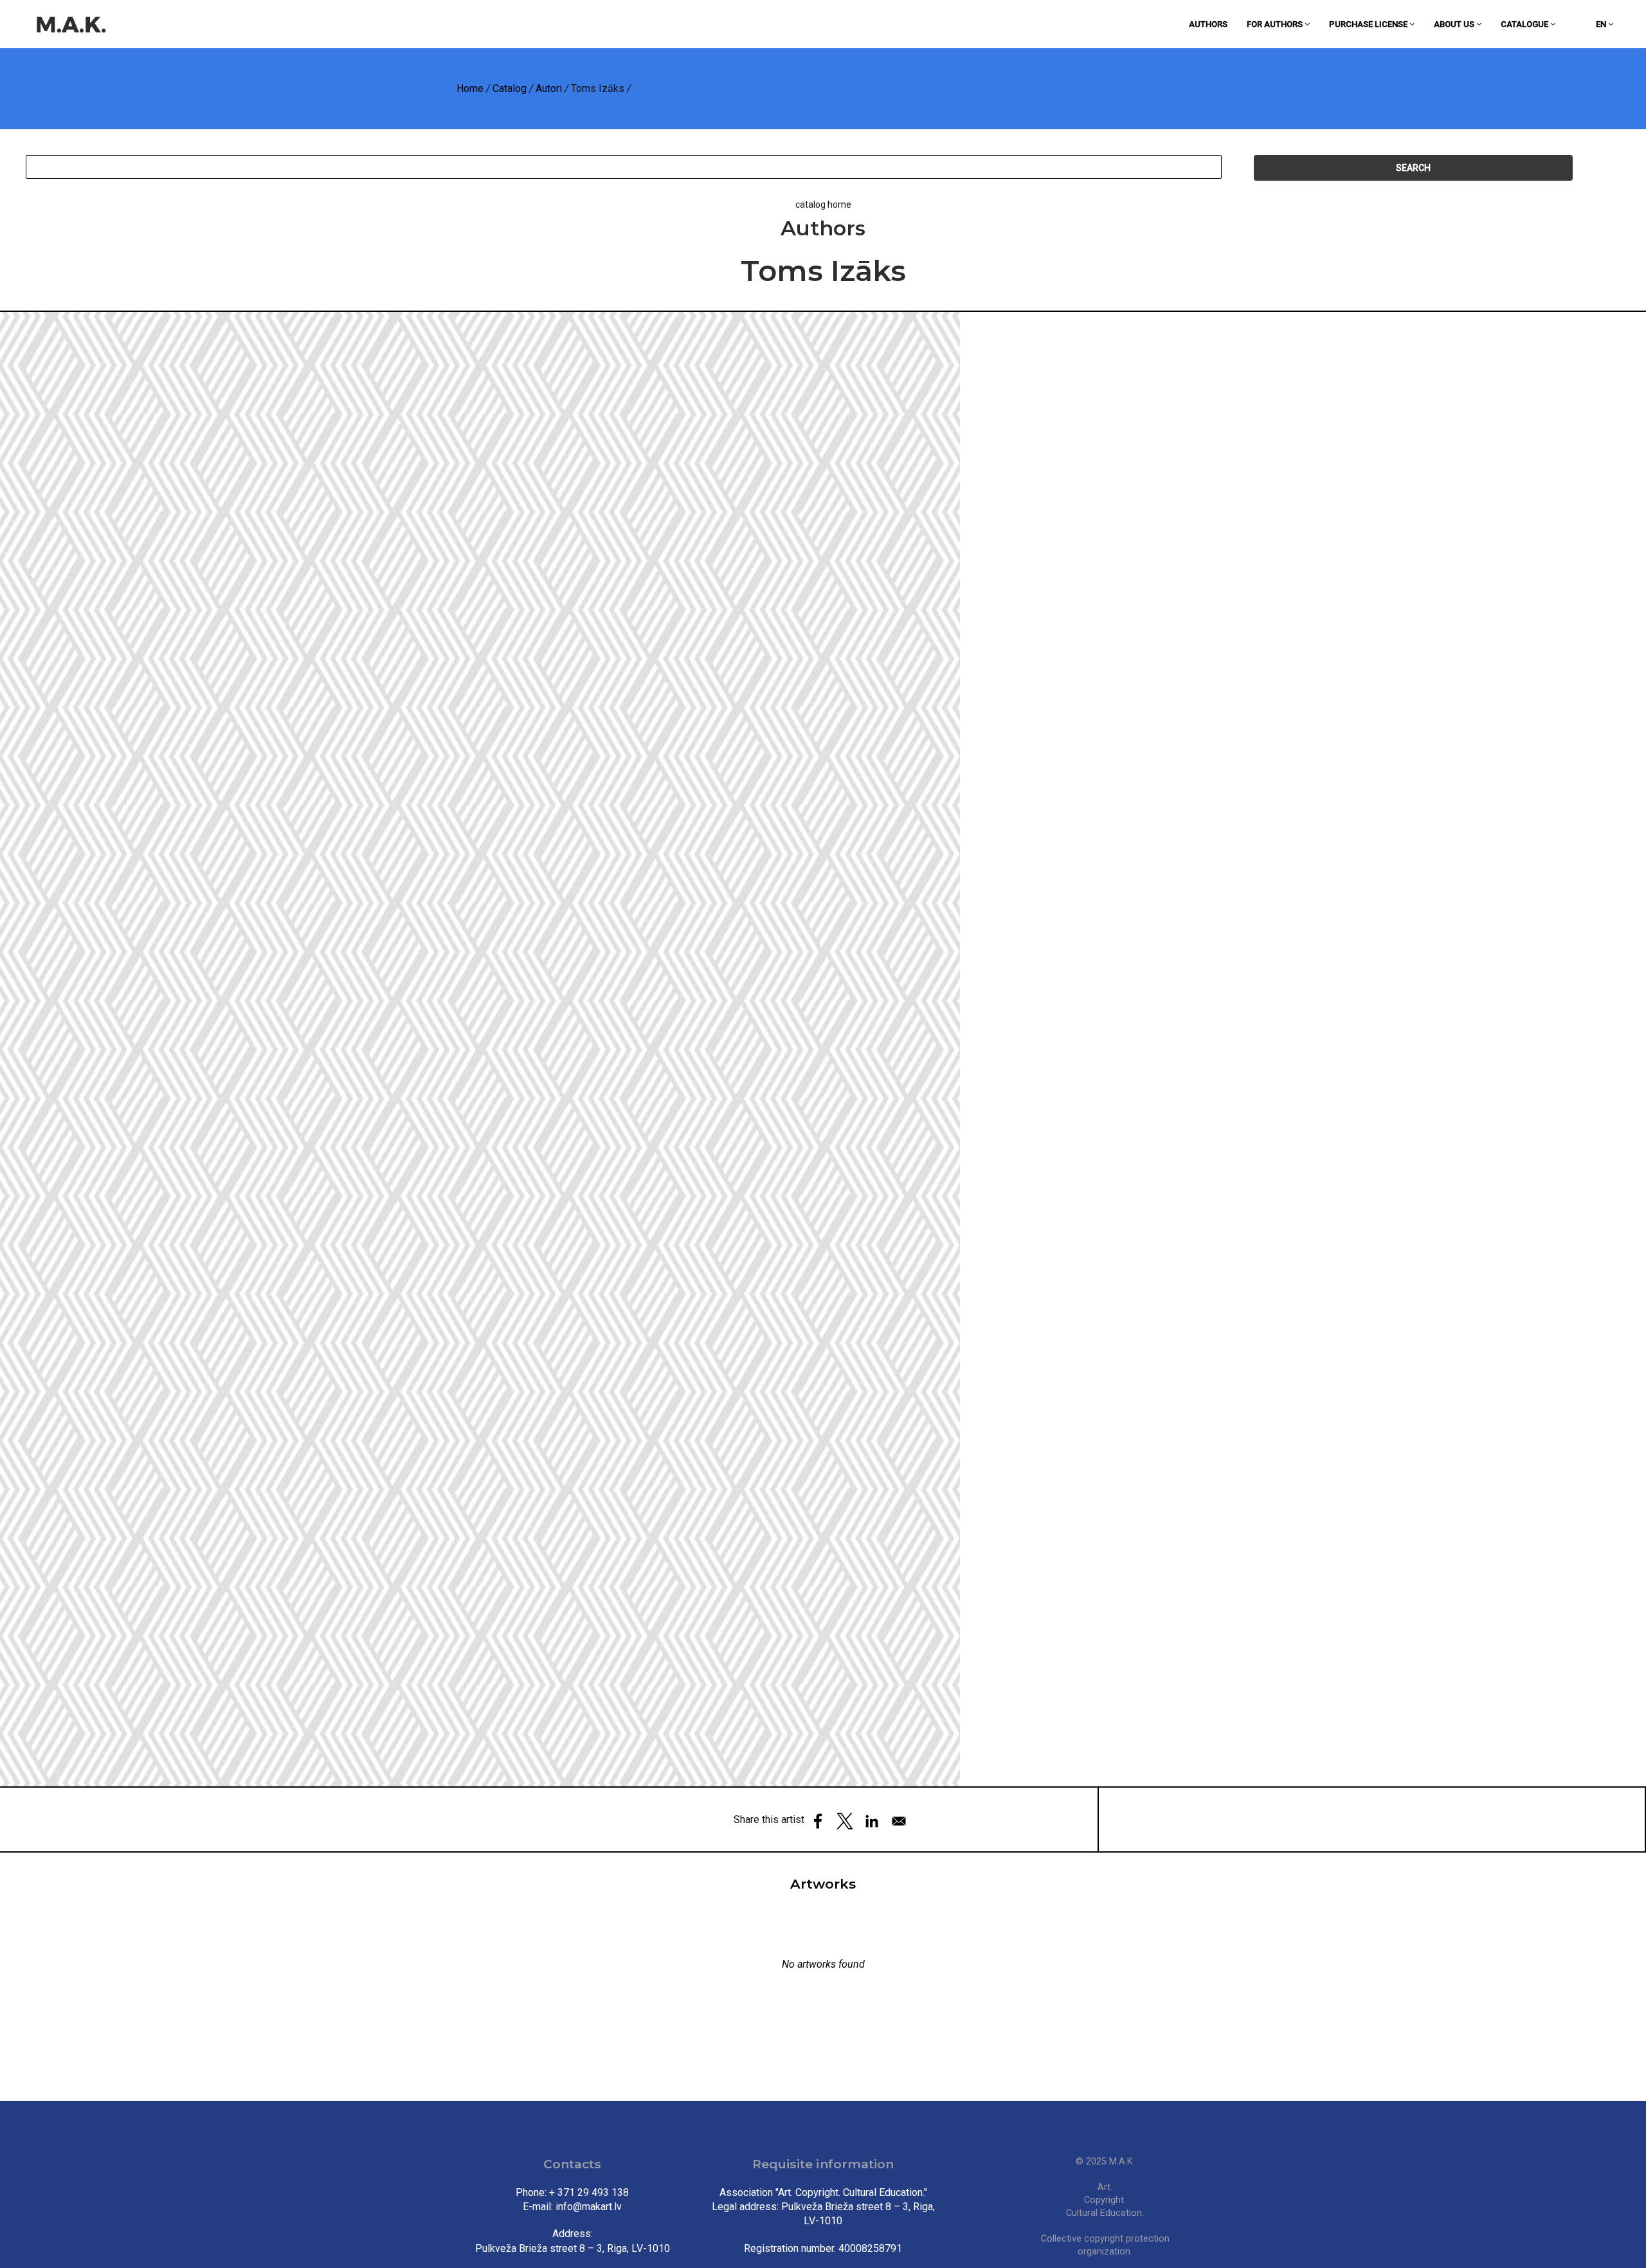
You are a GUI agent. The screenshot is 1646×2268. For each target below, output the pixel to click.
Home (470, 88)
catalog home (823, 204)
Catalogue (1525, 24)
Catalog (510, 88)
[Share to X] (845, 1821)
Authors (1208, 24)
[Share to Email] (899, 1821)
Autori (549, 88)
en (1602, 24)
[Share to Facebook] (818, 1821)
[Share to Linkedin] (872, 1821)
